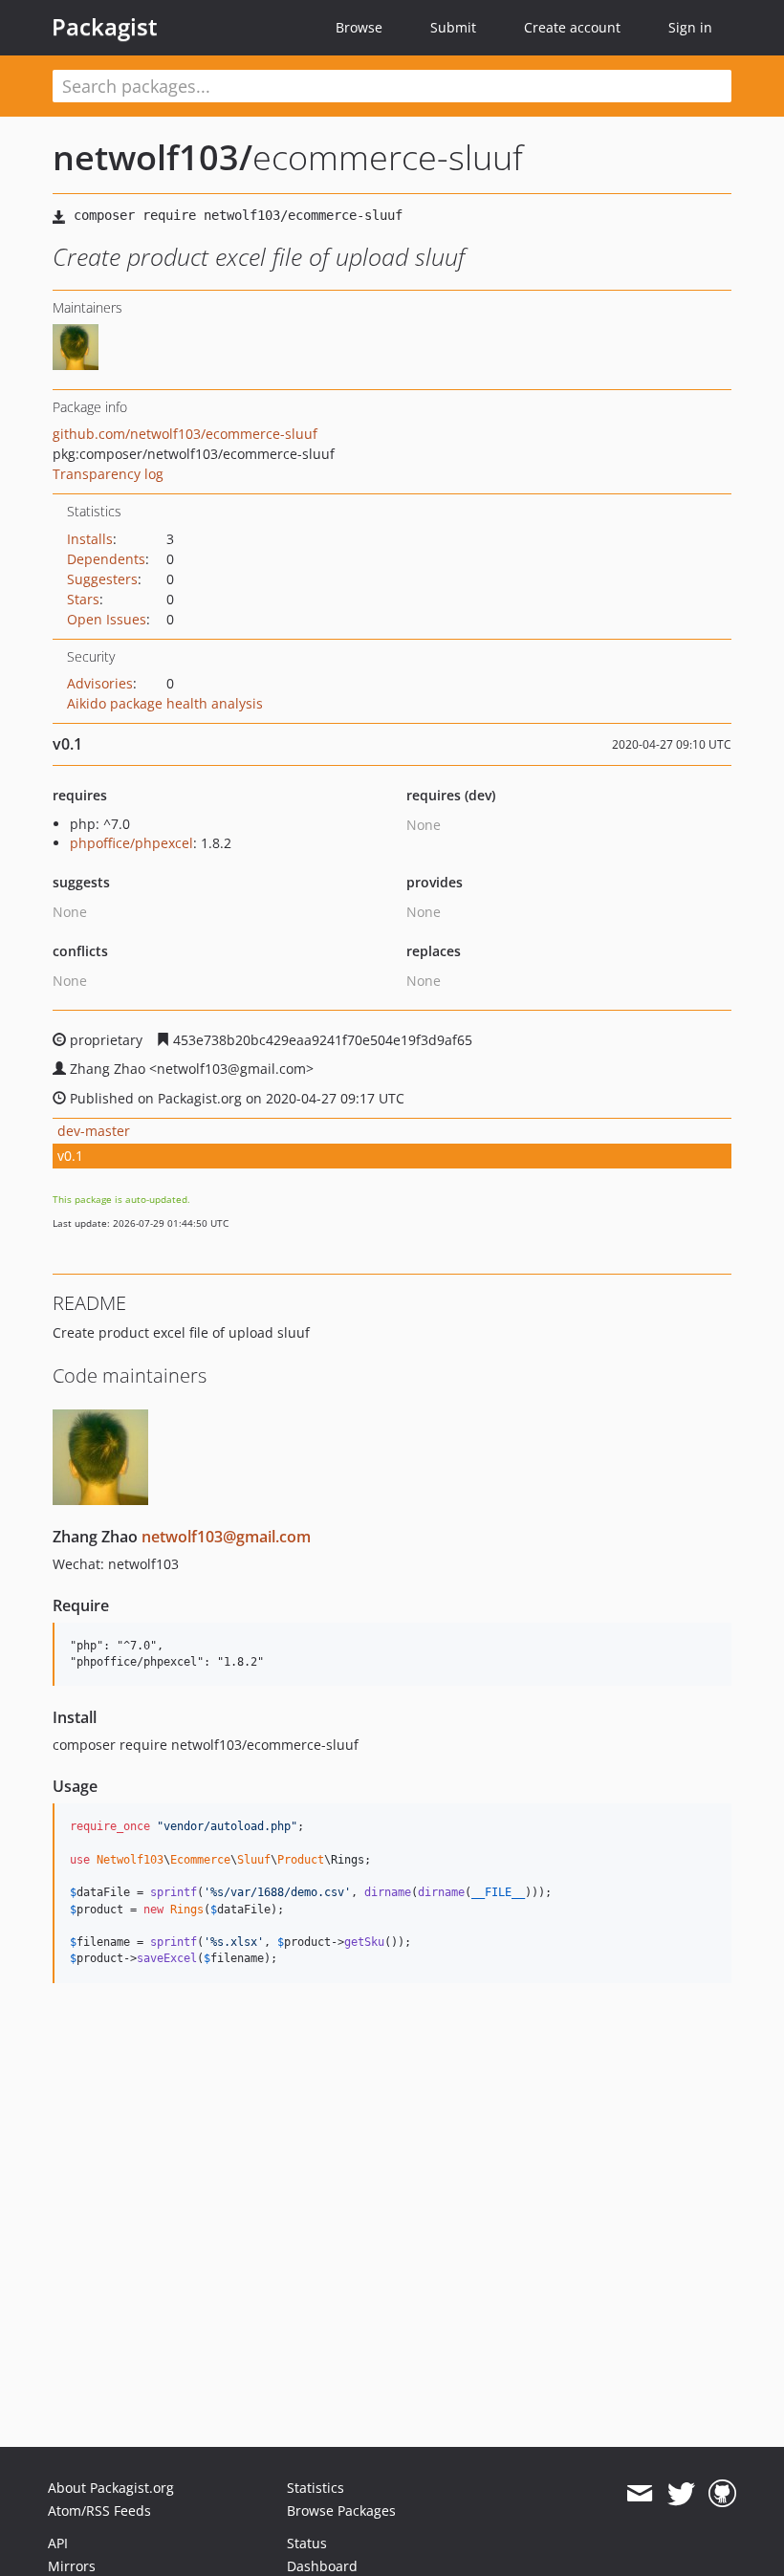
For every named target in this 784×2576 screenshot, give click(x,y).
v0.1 (70, 1156)
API (58, 2543)
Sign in (690, 27)
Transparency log (108, 474)
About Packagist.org (111, 2488)
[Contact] (639, 2494)
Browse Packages (341, 2511)
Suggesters (102, 579)
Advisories (100, 683)
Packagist (105, 27)
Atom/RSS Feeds (99, 2511)
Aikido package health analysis (165, 703)
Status (307, 2543)
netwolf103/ (152, 157)
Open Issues (107, 619)
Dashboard (322, 2566)
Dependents (106, 559)
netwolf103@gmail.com (226, 1537)
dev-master (94, 1131)
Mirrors (72, 2566)
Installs (90, 539)
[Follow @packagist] (681, 2494)
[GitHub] (722, 2494)
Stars (83, 599)
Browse (359, 27)
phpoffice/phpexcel (131, 843)
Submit (453, 27)
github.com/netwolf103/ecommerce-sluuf (185, 434)
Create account (572, 27)
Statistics (316, 2488)
